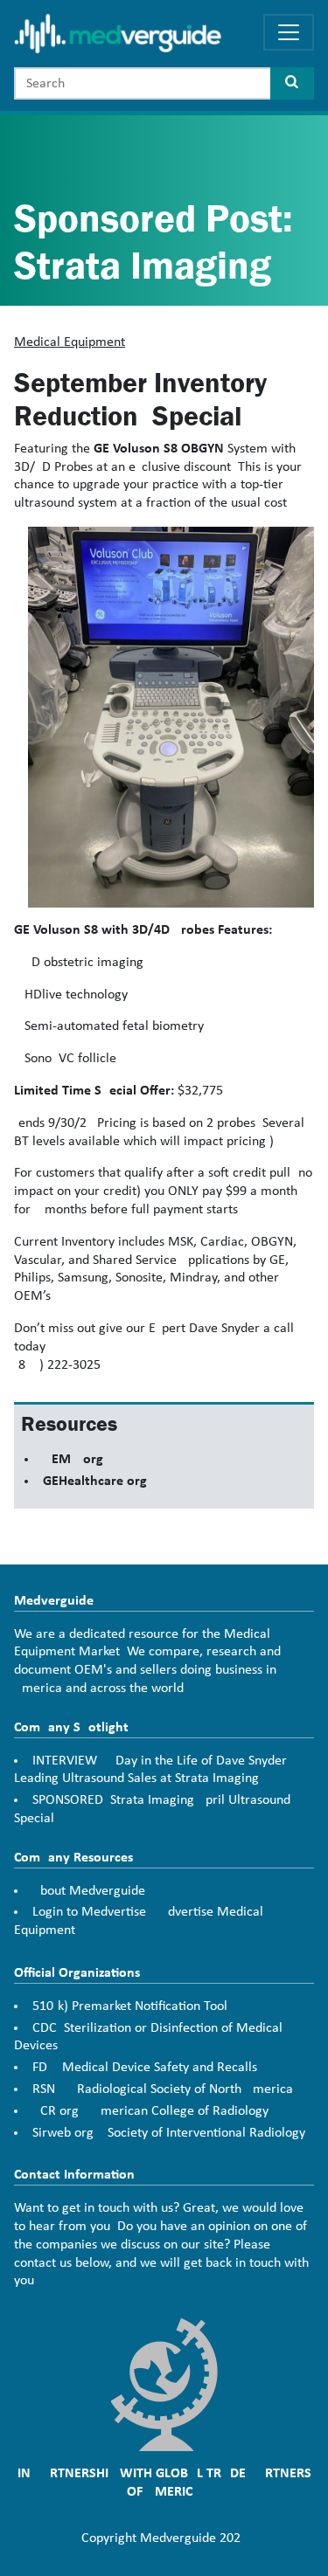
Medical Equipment (70, 342)
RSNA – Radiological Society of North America (163, 2089)
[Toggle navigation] (289, 32)
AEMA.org (73, 1460)
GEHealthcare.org (95, 1481)
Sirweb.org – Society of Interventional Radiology (169, 2133)
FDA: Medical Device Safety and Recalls (145, 2068)
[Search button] (292, 83)
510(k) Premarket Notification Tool (130, 2006)
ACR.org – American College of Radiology (150, 2111)
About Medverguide (89, 1891)
